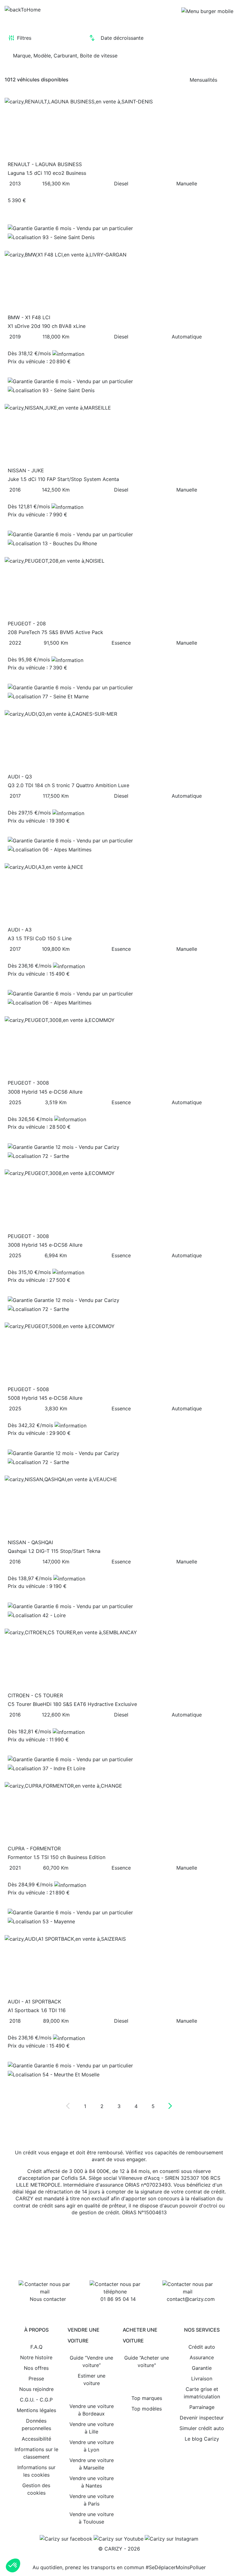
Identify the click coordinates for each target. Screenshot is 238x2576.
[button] (13, 2565)
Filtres (24, 38)
